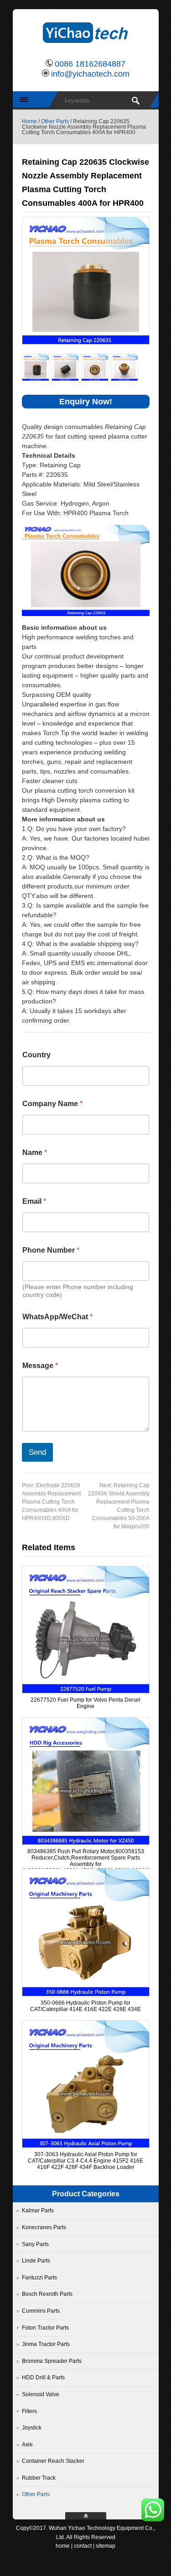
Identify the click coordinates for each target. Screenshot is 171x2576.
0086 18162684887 (90, 64)
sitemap (106, 2546)
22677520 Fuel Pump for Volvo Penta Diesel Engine (85, 1703)
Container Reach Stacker (53, 2461)
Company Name (52, 1104)
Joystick (32, 2428)
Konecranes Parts (44, 2227)
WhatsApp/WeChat (57, 1317)
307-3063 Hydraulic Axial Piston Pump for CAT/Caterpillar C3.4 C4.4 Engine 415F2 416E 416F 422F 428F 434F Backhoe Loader (85, 2161)
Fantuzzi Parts (39, 2278)
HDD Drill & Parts (43, 2377)
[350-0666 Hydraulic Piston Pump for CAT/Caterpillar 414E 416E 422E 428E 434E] (86, 1994)
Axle (27, 2445)
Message (40, 1366)
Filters (29, 2411)
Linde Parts (36, 2261)
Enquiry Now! (86, 402)
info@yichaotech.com (90, 74)
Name (35, 1152)
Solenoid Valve (41, 2394)
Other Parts (55, 121)
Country (36, 1055)
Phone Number (51, 1250)
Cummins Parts (41, 2311)
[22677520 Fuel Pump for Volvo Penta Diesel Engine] (86, 1691)
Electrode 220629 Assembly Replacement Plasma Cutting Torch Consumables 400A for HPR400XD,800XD (51, 1502)
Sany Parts (35, 2244)
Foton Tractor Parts (45, 2328)
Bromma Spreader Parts (52, 2361)
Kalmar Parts (38, 2210)
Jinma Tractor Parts (46, 2344)
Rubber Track (39, 2478)
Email (34, 1201)
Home (29, 121)
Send (37, 1452)
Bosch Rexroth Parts (47, 2294)
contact (83, 2546)
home (63, 2546)
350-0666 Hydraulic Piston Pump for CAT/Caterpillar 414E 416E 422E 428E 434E (85, 2006)
